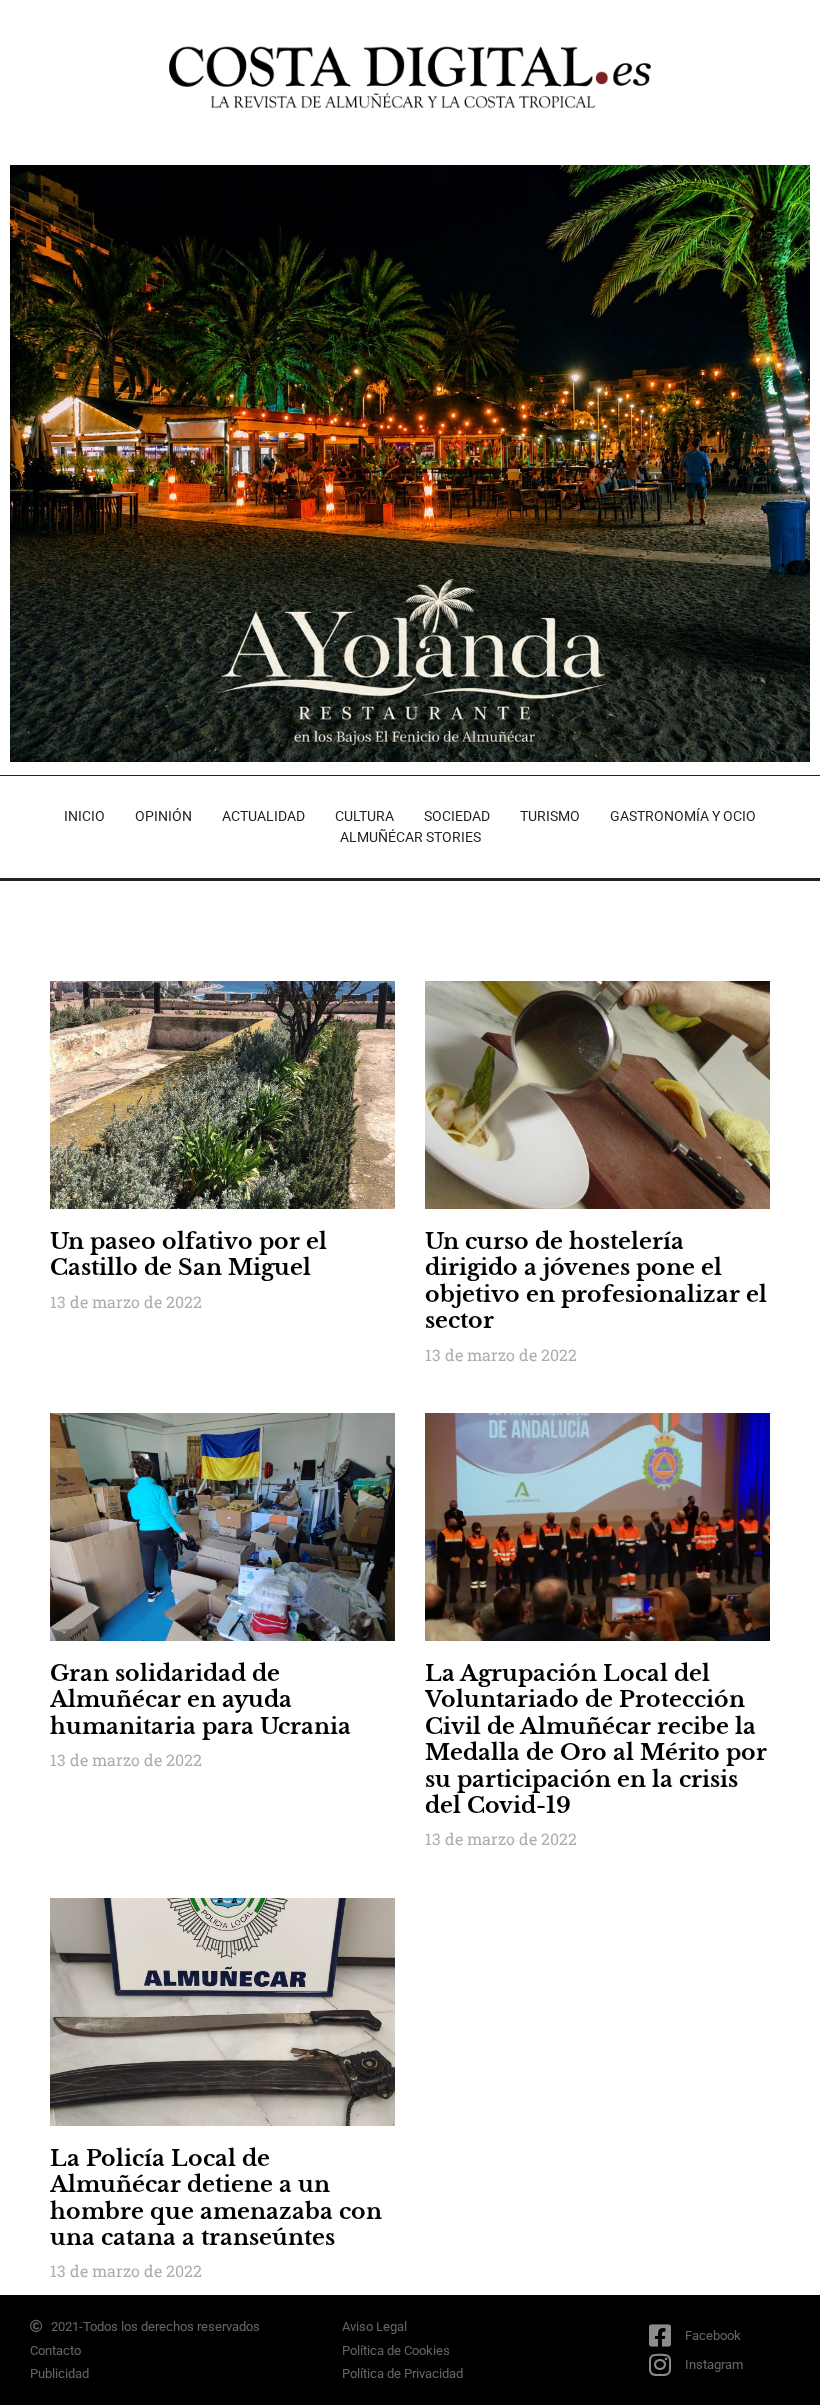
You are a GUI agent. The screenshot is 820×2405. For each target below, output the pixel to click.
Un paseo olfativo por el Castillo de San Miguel (188, 1254)
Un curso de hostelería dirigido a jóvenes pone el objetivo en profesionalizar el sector (596, 1281)
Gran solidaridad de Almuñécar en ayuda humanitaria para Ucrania (200, 1700)
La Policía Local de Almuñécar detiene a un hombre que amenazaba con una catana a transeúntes (216, 2198)
